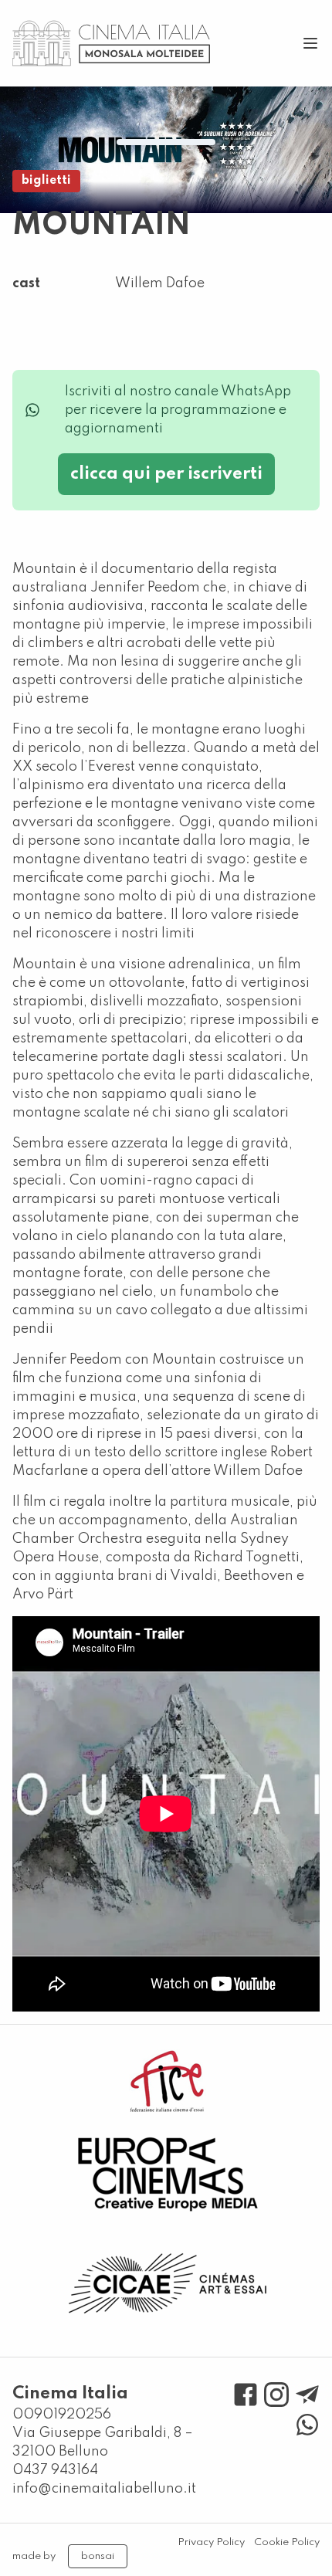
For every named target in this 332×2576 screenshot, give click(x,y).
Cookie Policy (287, 2542)
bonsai (98, 2556)
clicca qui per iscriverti (166, 474)
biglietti (46, 181)
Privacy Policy (211, 2542)
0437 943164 (55, 2470)
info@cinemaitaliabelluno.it (104, 2489)
